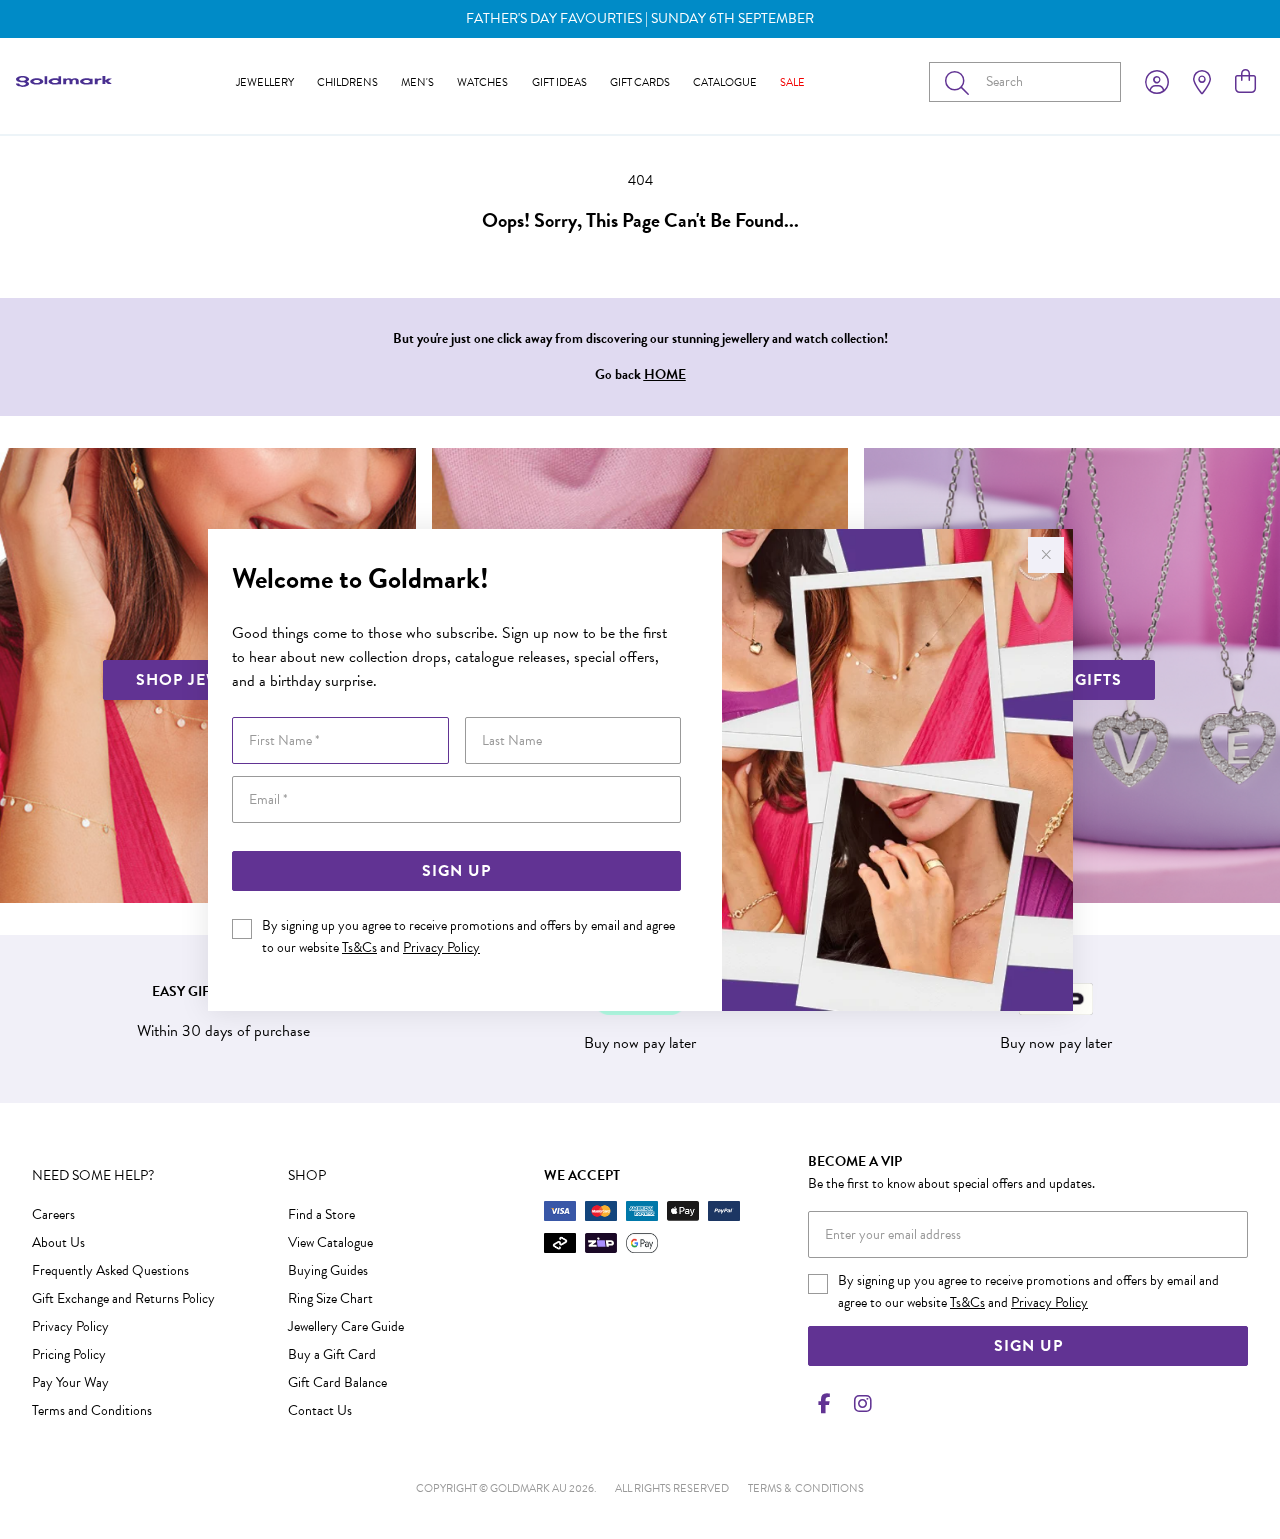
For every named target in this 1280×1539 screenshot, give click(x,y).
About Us (58, 1242)
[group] (640, 19)
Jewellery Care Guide (346, 1326)
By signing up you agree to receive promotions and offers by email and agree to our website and (468, 936)
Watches (482, 82)
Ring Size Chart (330, 1298)
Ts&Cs (359, 947)
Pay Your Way (70, 1382)
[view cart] (1245, 82)
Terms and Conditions (92, 1410)
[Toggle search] (961, 82)
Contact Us (320, 1410)
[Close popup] (1046, 555)
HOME (665, 374)
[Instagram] (859, 1404)
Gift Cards (640, 82)
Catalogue (725, 82)
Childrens (347, 82)
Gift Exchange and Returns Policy (123, 1298)
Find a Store (321, 1214)
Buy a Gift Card (332, 1354)
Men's (417, 82)
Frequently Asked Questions (110, 1270)
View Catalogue (330, 1242)
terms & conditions (806, 1488)
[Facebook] (824, 1404)
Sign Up (456, 871)
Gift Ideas (559, 82)
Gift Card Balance (337, 1382)
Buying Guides (328, 1270)
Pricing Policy (69, 1354)
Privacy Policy (441, 947)
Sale (792, 82)
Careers (53, 1214)
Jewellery (265, 82)
